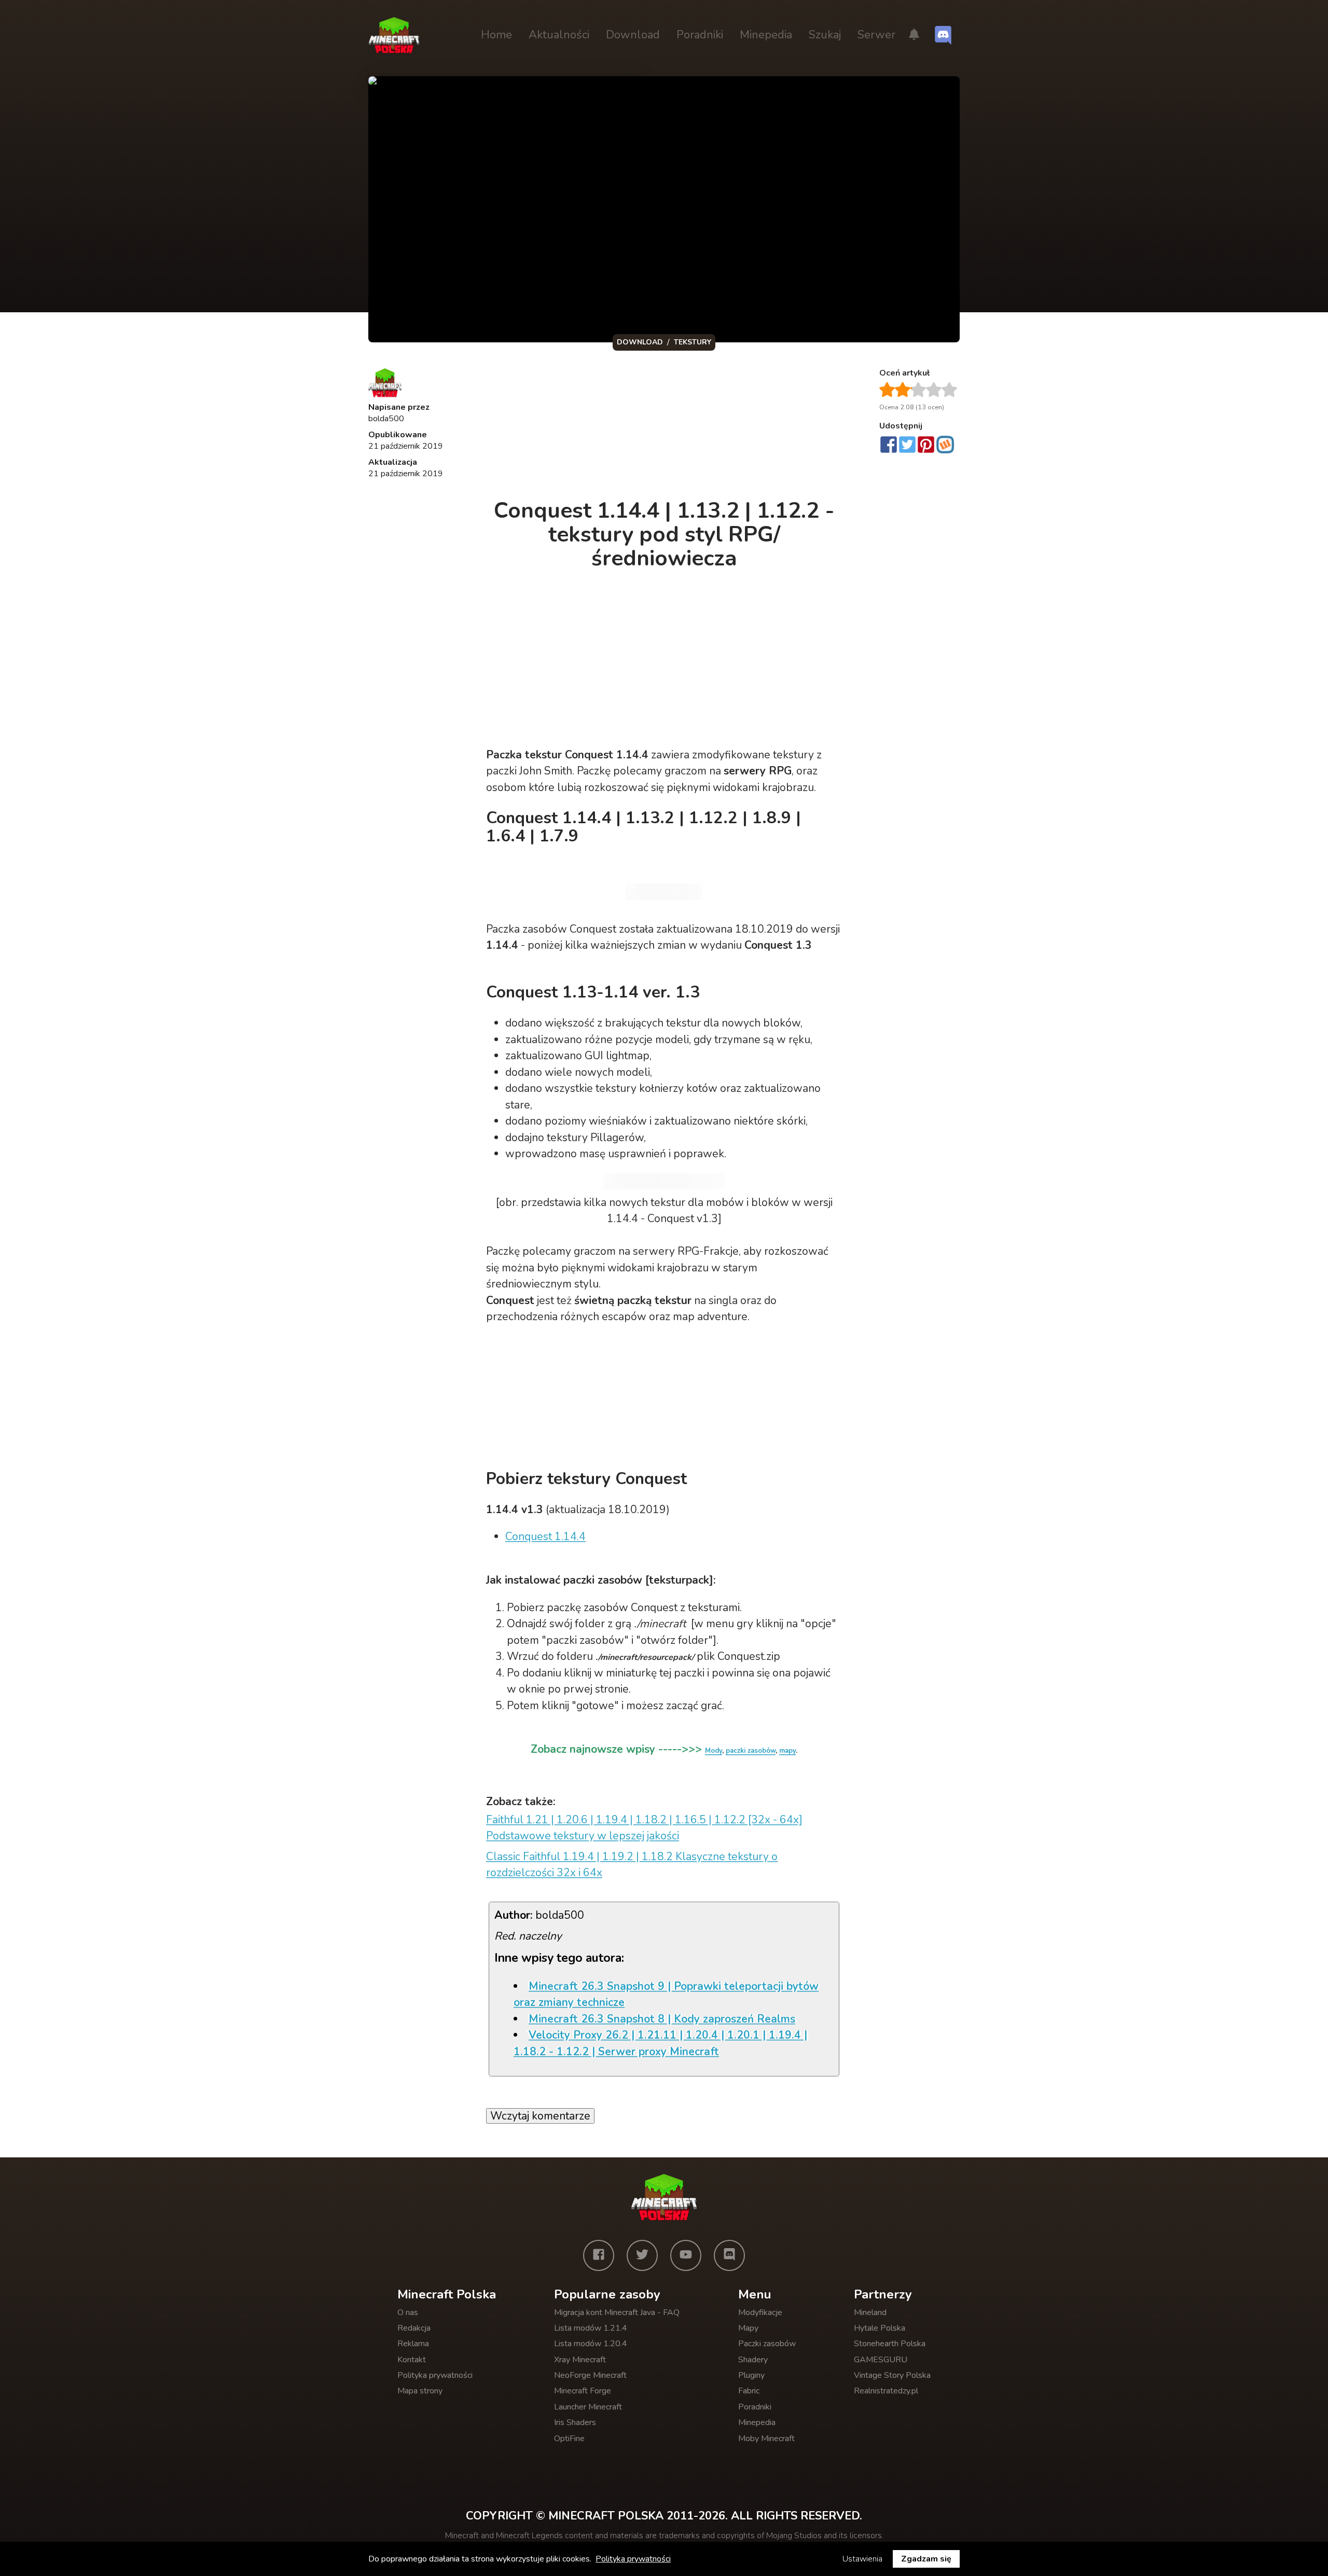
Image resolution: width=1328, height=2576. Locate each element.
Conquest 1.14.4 (545, 1536)
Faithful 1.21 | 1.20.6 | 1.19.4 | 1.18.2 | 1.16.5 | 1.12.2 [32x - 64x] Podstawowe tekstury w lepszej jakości (644, 1828)
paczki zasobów (751, 1751)
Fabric (749, 2391)
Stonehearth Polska (890, 2344)
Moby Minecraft (766, 2439)
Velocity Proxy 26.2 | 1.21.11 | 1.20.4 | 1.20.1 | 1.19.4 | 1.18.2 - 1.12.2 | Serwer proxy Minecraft (660, 2043)
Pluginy (751, 2375)
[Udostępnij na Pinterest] (926, 446)
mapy (787, 1751)
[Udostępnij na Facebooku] (889, 446)
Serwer (876, 35)
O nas (408, 2312)
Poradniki (700, 35)
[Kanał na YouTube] (686, 2255)
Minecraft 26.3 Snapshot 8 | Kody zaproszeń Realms (662, 2019)
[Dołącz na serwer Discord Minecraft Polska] (943, 35)
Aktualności (559, 35)
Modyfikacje (760, 2312)
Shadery (753, 2360)
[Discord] (729, 2255)
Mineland (870, 2312)
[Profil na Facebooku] (599, 2255)
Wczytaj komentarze (540, 2116)
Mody (714, 1751)
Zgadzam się (926, 2559)
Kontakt (412, 2360)
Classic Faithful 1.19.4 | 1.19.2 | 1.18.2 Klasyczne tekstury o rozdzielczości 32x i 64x (632, 1865)
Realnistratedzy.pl (886, 2391)
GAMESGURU (881, 2360)
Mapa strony (420, 2391)
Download (633, 35)
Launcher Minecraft (588, 2407)
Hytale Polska (880, 2328)
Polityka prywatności (435, 2375)
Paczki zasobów (767, 2344)
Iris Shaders (575, 2422)
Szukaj (825, 35)
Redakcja (414, 2328)
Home (496, 35)
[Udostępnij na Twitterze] (907, 446)
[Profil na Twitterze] (642, 2255)
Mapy (748, 2328)
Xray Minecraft (580, 2360)
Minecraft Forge (583, 2391)
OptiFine (569, 2439)
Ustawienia (862, 2559)
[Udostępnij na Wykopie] (945, 445)
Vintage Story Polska (892, 2375)
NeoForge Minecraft (590, 2375)
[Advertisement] (665, 427)
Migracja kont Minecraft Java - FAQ (617, 2312)
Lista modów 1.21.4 (591, 2328)
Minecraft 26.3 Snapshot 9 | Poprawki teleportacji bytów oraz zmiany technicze (666, 1995)
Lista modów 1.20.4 (591, 2344)
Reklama (413, 2344)
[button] (914, 35)
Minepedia (766, 35)
